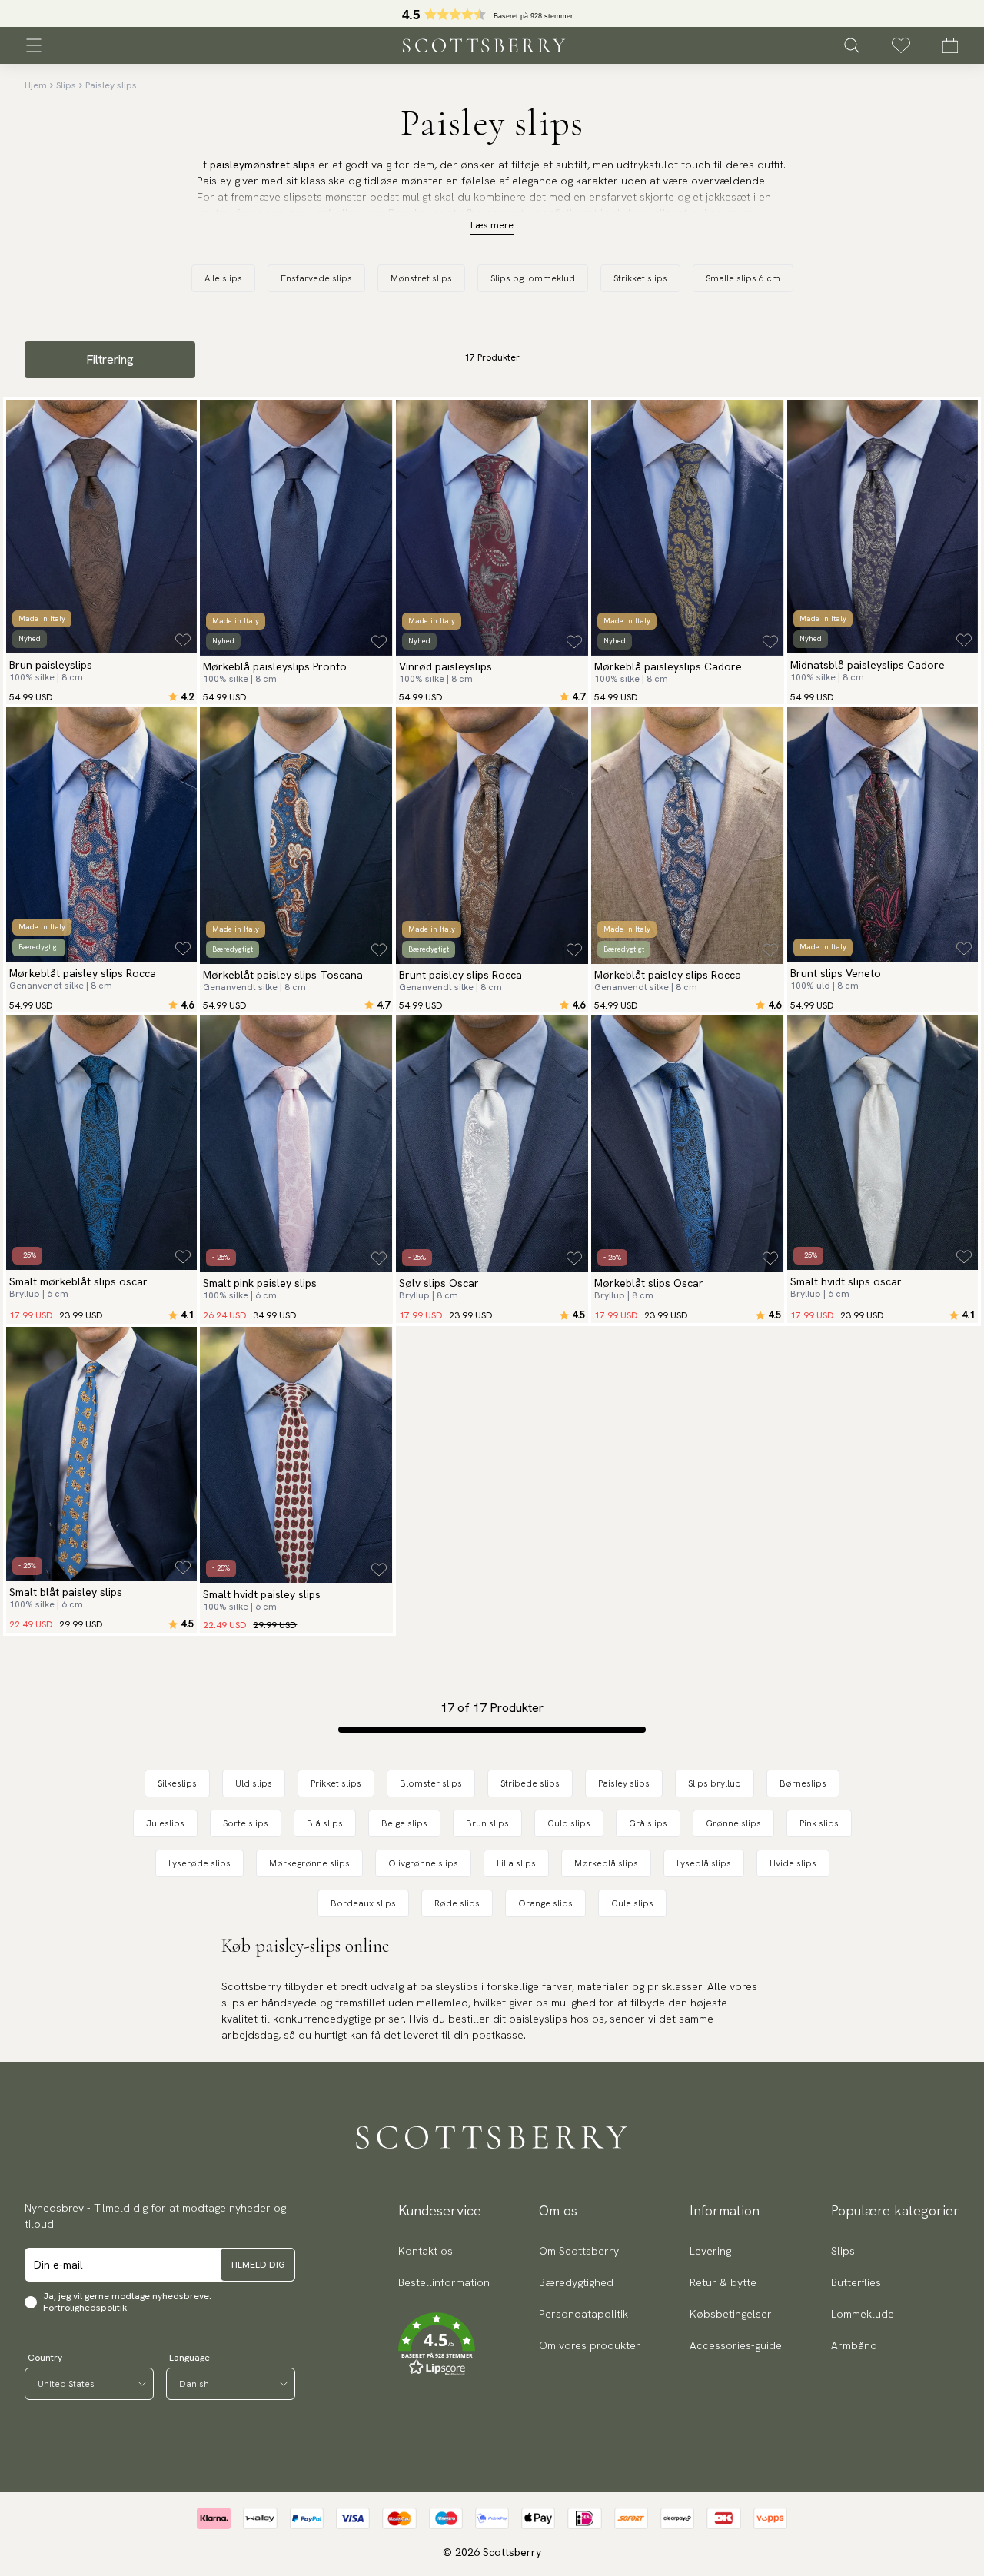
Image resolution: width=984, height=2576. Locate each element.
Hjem (36, 85)
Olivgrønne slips (423, 1863)
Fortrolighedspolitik (85, 2308)
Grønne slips (733, 1823)
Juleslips (165, 1823)
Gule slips (632, 1903)
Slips (66, 85)
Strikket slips (640, 278)
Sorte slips (246, 1823)
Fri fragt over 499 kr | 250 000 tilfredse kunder (492, 14)
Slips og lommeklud (533, 278)
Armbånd (854, 2345)
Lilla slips (516, 1863)
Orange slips (545, 1903)
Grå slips (648, 1823)
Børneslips (803, 1783)
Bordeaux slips (363, 1903)
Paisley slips (111, 85)
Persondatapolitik (583, 2314)
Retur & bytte (723, 2282)
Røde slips (457, 1903)
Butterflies (856, 2282)
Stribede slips (530, 1783)
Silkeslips (177, 1783)
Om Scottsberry (579, 2251)
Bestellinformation (444, 2282)
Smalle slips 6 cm (743, 278)
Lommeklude (863, 2314)
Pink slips (819, 1823)
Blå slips (325, 1823)
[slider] (492, 13)
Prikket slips (336, 1783)
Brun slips (487, 1823)
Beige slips (404, 1823)
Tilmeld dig (258, 2265)
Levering (710, 2251)
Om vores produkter (590, 2345)
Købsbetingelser (731, 2314)
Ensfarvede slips (316, 278)
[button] (444, 2345)
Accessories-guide (736, 2345)
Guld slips (569, 1823)
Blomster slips (431, 1783)
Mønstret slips (421, 278)
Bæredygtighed (576, 2282)
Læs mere (492, 225)
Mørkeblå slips (606, 1863)
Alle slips (223, 278)
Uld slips (254, 1783)
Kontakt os (426, 2251)
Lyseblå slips (704, 1863)
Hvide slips (793, 1863)
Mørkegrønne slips (309, 1863)
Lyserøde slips (199, 1863)
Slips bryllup (715, 1783)
